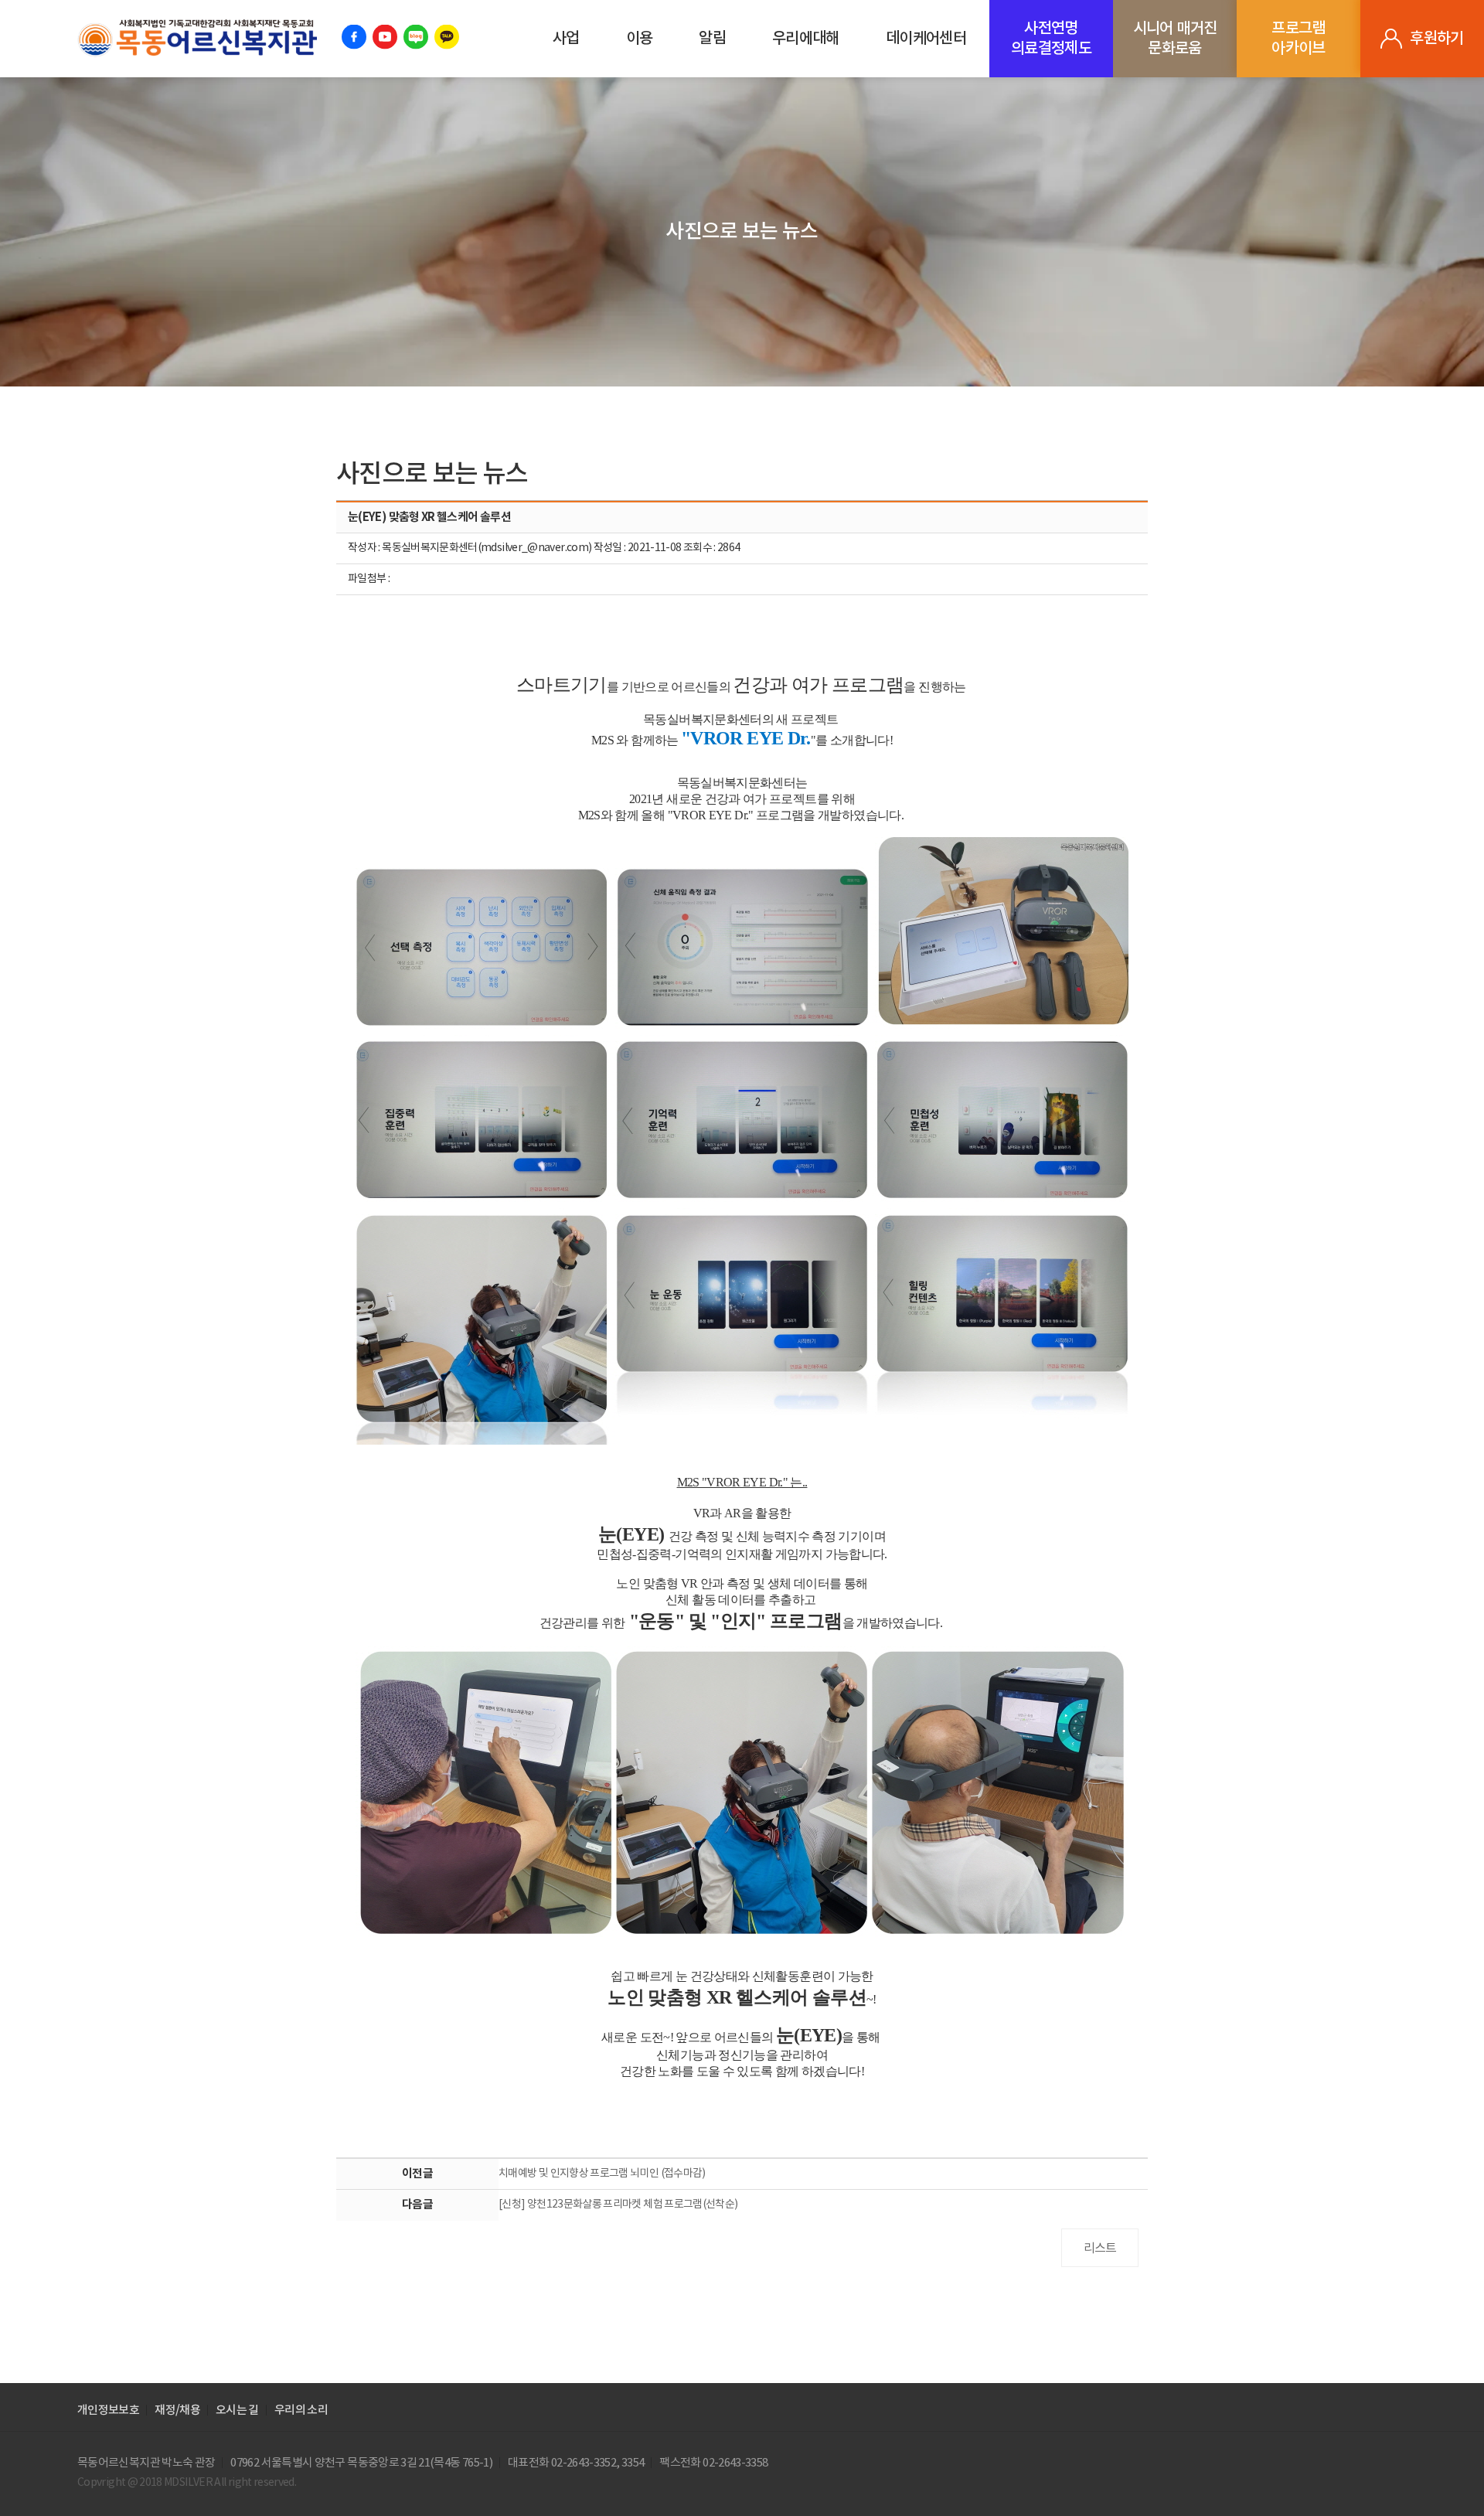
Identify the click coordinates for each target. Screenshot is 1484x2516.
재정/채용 (177, 2410)
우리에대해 (806, 39)
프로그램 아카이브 (1298, 39)
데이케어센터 (926, 39)
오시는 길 (237, 2410)
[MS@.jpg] (742, 1141)
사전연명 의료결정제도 (1051, 39)
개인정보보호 (108, 2410)
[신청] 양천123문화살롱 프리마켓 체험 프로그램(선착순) (618, 2204)
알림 (712, 39)
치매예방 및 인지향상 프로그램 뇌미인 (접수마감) (602, 2174)
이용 (640, 39)
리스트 (1100, 2249)
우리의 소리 (301, 2410)
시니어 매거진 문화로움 (1175, 39)
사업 (566, 39)
